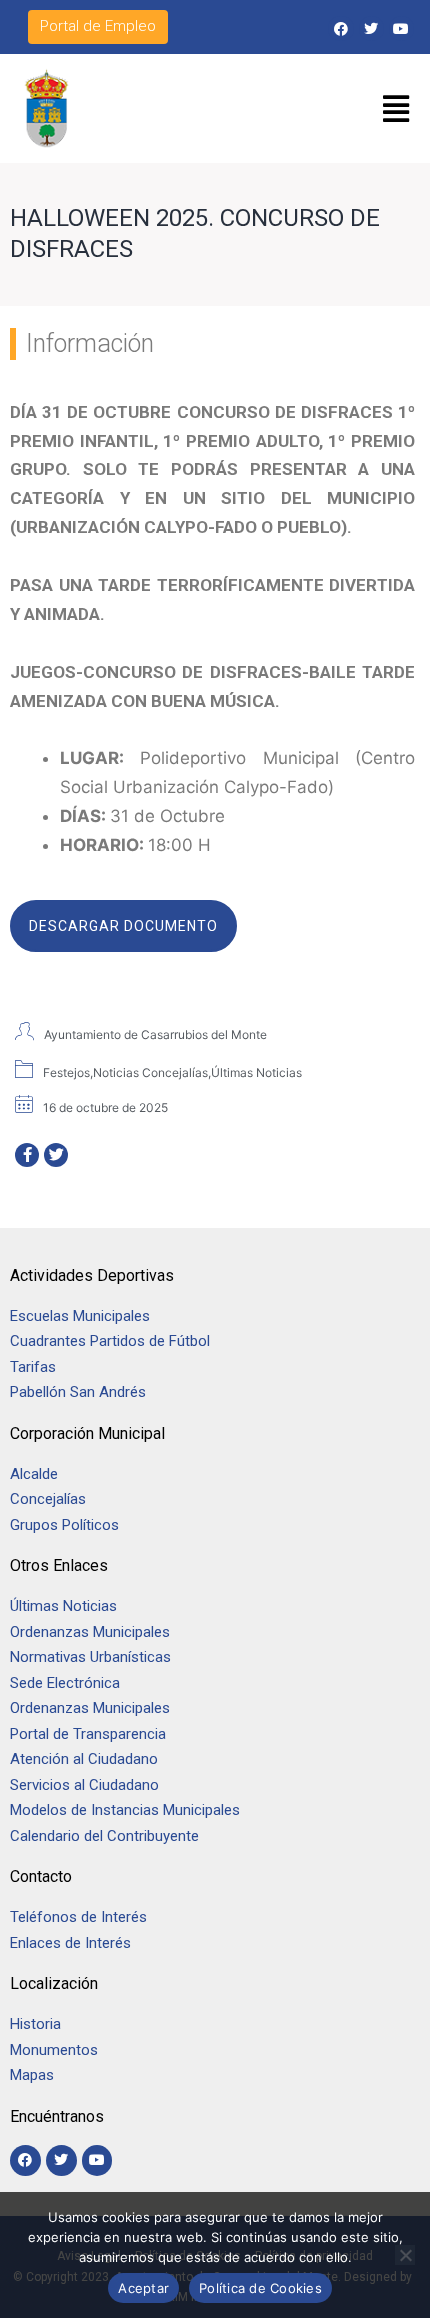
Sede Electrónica (65, 1683)
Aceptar (143, 2288)
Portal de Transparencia (88, 1734)
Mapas (32, 2075)
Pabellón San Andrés (78, 1392)
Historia (37, 2024)
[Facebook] (340, 28)
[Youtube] (401, 28)
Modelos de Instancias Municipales (125, 1810)
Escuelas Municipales (80, 1316)
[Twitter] (371, 28)
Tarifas (33, 1367)
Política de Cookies (260, 2288)
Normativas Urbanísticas (90, 1657)
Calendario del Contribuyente (104, 1836)
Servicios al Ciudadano (84, 1785)
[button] (396, 109)
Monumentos (54, 2050)
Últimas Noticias (63, 1606)
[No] (405, 2255)
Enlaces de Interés (70, 1943)
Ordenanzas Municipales (90, 1632)
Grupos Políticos (64, 1525)
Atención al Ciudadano (84, 1759)
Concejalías (48, 1499)
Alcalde (34, 1474)
